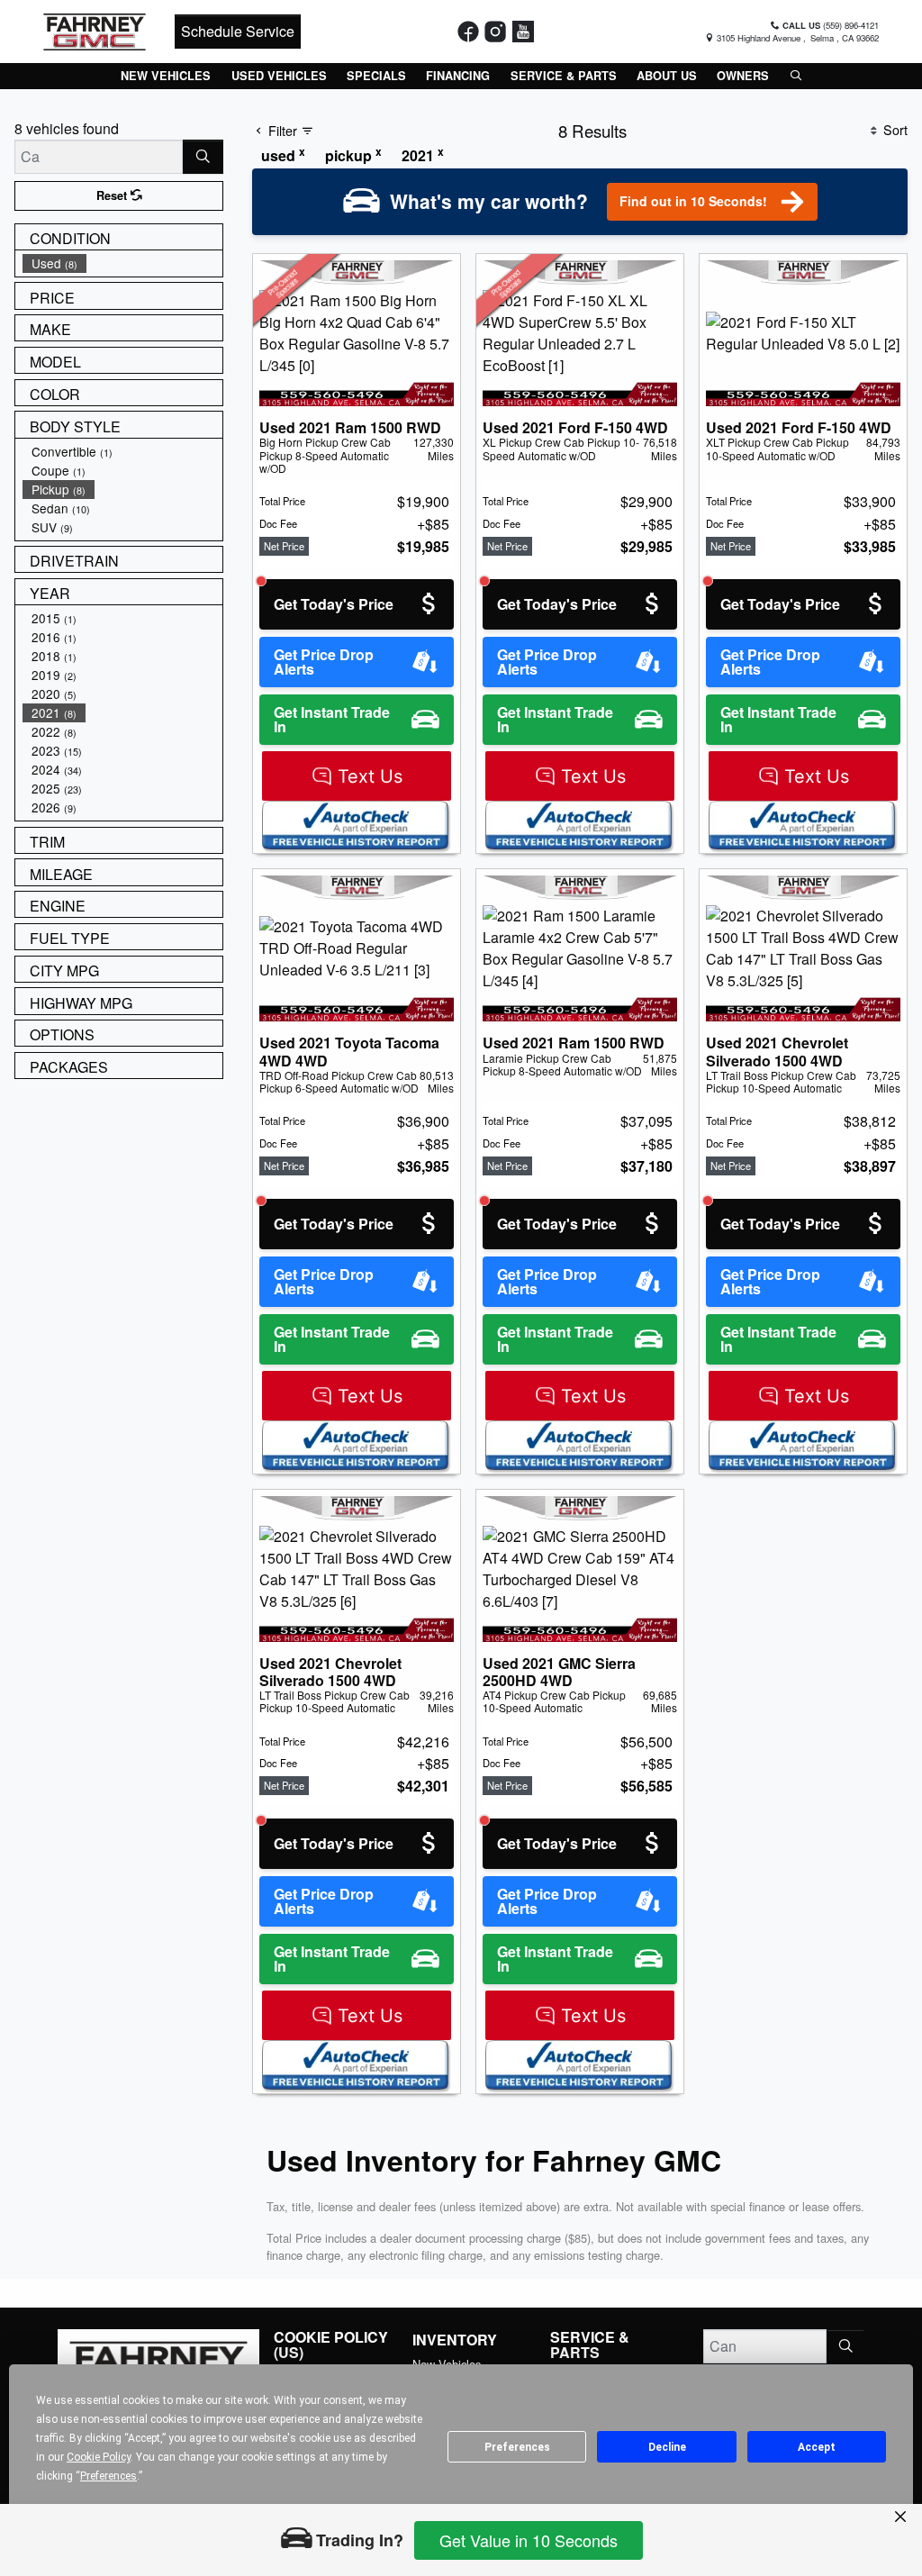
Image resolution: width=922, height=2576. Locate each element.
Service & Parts (590, 2345)
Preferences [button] (108, 2476)
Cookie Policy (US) (331, 2345)
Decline (667, 2447)
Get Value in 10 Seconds (529, 2540)
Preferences (517, 2447)
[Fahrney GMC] (95, 29)
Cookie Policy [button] (99, 2457)
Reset (113, 195)
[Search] (203, 157)
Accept (817, 2447)
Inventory (455, 2340)
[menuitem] (122, 263)
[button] (166, 76)
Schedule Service (238, 31)
